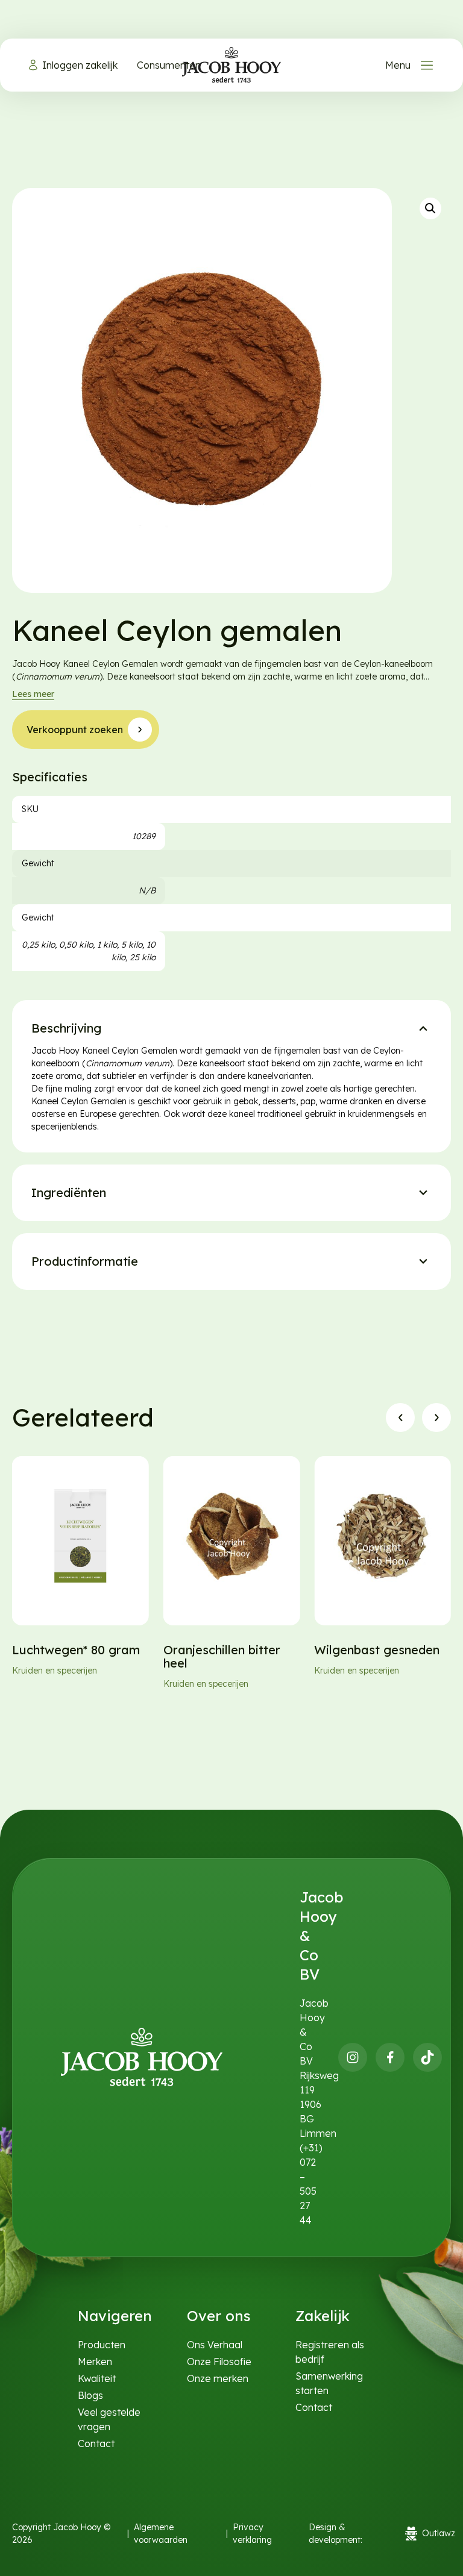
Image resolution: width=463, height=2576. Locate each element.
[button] (430, 208)
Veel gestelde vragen (109, 2419)
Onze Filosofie (219, 2362)
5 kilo (132, 945)
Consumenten (169, 65)
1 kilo (107, 945)
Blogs (90, 2395)
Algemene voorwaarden (161, 2534)
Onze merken (218, 2378)
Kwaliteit (97, 2378)
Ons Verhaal (215, 2345)
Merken (95, 2362)
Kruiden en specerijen (55, 1671)
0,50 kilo (76, 945)
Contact (96, 2443)
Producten (102, 2345)
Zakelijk (323, 2316)
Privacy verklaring (252, 2534)
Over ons (219, 2316)
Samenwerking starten (329, 2383)
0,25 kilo (38, 945)
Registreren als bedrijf (330, 2352)
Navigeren (115, 2316)
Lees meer (33, 694)
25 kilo (143, 957)
